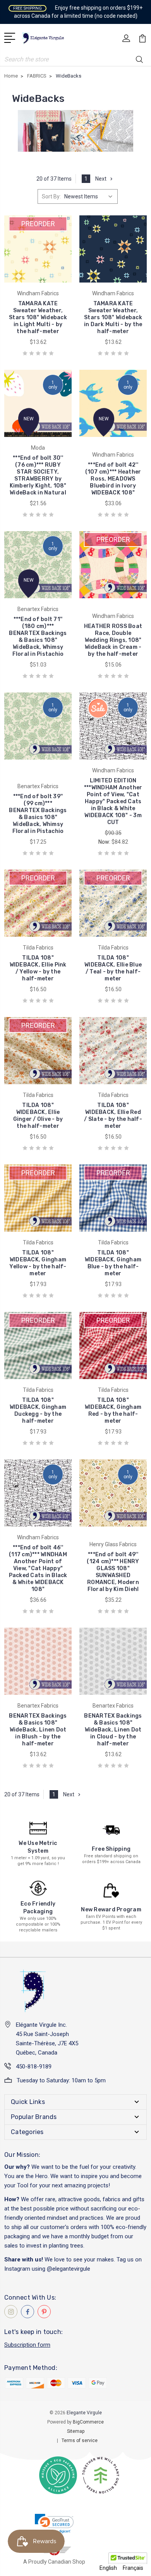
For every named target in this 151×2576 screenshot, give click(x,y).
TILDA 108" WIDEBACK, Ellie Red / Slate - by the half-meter (113, 1116)
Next (101, 179)
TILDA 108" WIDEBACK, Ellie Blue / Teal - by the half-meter (113, 968)
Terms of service (80, 2441)
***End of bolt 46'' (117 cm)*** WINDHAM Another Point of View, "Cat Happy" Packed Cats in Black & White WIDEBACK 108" (38, 1568)
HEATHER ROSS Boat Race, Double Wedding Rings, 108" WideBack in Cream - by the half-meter (113, 640)
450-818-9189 (34, 2067)
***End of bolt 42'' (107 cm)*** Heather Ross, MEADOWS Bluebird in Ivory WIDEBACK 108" (113, 479)
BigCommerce (88, 2422)
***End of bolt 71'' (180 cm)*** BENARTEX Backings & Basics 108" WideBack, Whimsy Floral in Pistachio (38, 637)
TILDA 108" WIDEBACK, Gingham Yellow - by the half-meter (38, 1263)
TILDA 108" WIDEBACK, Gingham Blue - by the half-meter (113, 1263)
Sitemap (76, 2431)
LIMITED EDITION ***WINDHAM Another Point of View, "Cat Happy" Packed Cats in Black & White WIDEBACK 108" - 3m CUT (113, 801)
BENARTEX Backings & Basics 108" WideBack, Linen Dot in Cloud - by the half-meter (113, 1730)
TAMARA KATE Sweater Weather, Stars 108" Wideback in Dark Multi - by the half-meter (113, 317)
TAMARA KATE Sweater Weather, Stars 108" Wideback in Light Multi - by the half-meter (38, 317)
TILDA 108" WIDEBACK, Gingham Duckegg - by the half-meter (38, 1411)
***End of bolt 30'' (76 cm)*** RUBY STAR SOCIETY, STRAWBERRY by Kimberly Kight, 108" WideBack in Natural (38, 475)
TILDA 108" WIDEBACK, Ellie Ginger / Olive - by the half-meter (38, 1116)
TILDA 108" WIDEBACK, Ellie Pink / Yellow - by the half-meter (38, 968)
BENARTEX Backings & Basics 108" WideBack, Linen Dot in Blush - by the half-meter (38, 1730)
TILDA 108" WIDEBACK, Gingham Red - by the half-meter (113, 1411)
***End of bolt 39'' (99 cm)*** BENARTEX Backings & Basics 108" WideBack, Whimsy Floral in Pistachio (38, 814)
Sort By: (51, 196)
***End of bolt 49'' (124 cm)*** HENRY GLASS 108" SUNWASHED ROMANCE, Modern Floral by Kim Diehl (113, 1572)
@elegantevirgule (69, 2269)
